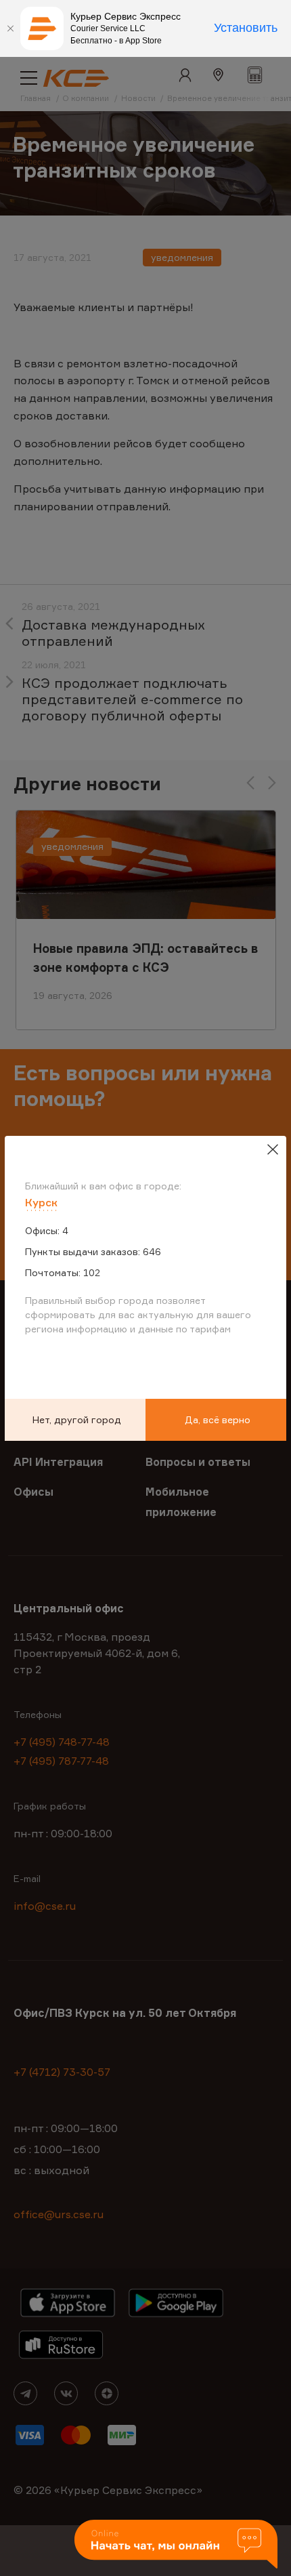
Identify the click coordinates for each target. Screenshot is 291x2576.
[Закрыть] (10, 28)
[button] (176, 2545)
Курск (41, 1202)
